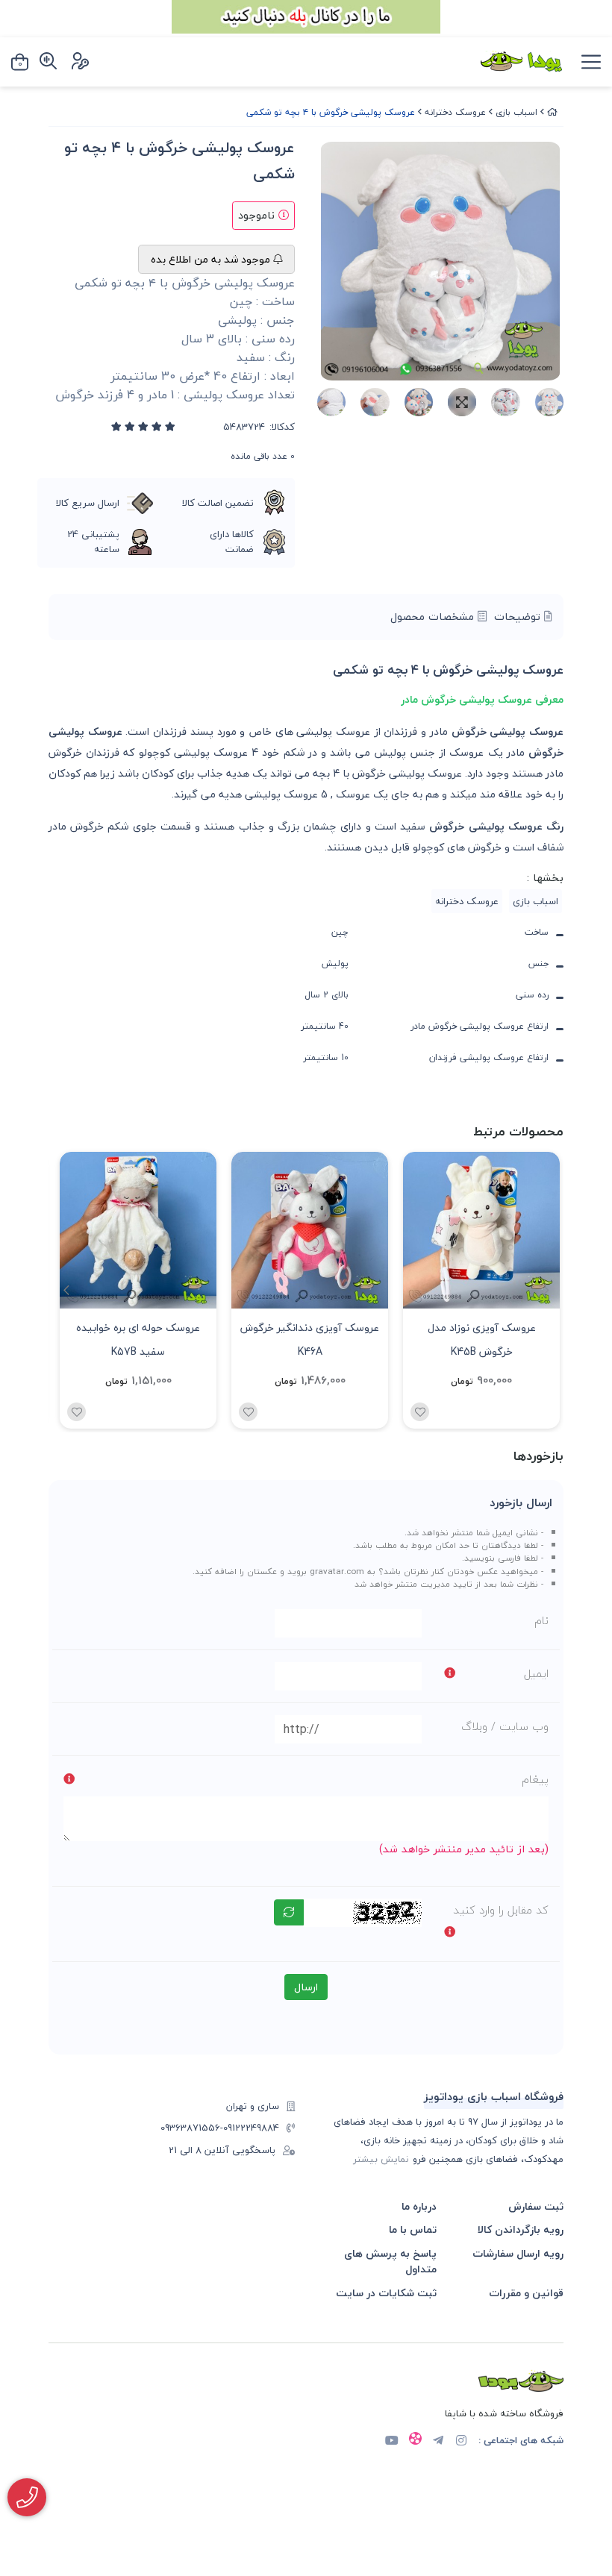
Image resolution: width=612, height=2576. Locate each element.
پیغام (535, 1779)
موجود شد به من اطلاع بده (212, 259)
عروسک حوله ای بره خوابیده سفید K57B (138, 1338)
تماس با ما (413, 2229)
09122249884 (251, 2128)
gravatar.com (337, 1571)
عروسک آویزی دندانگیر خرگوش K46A (310, 1338)
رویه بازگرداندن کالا (521, 2229)
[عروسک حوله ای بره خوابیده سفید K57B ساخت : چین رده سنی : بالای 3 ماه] (138, 1230)
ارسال (306, 1987)
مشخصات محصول (434, 617)
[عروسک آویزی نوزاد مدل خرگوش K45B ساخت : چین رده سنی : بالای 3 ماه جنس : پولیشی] (481, 1230)
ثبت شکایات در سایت (386, 2293)
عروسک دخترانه (455, 112)
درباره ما (419, 2206)
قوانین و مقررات (526, 2293)
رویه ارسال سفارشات (518, 2253)
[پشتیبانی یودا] (27, 2497)
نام (541, 1620)
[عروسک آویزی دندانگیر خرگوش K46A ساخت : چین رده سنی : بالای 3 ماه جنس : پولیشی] (310, 1230)
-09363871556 (192, 2128)
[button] (66, 1291)
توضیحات (519, 617)
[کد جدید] (289, 1912)
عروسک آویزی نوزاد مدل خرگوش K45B (482, 1338)
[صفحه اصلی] (552, 112)
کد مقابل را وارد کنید (501, 1910)
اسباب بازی (516, 112)
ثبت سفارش (536, 2206)
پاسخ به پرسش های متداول (390, 2262)
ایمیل (536, 1673)
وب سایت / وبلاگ (505, 1726)
